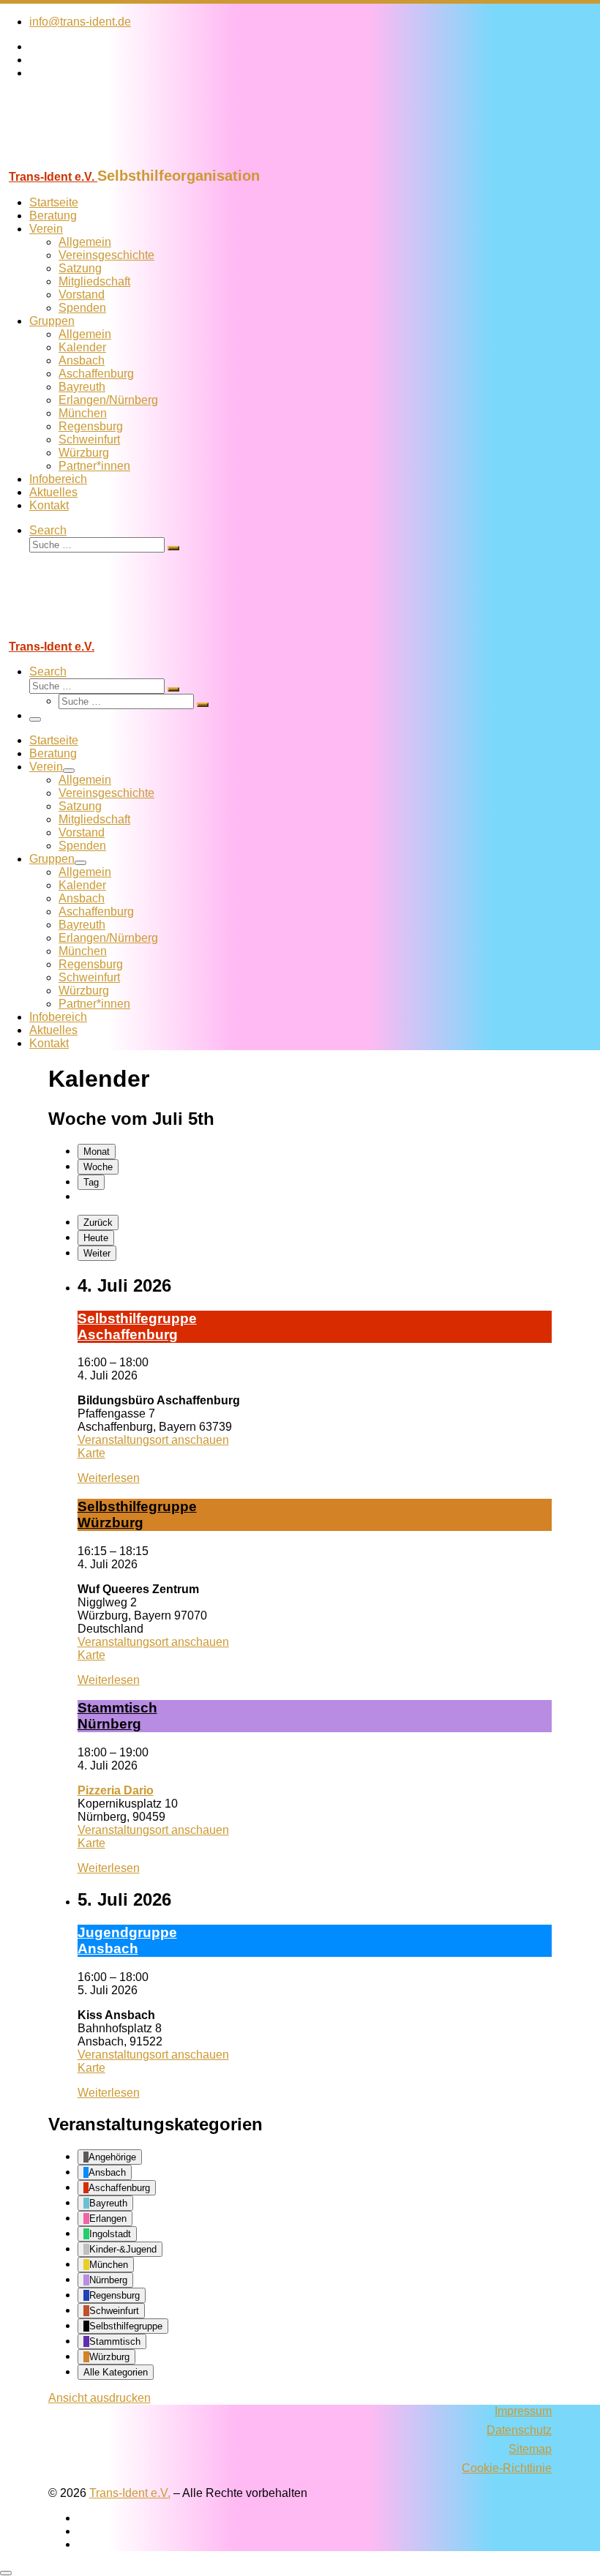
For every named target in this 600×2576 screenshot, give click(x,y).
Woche (98, 1167)
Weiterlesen (109, 1478)
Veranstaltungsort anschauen (153, 1440)
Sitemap (530, 2449)
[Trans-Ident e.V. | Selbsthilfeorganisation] (91, 161)
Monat (97, 1152)
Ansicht (100, 2398)
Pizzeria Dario (116, 1790)
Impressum (523, 2411)
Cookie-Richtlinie (507, 2468)
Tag (91, 1182)
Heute (96, 1238)
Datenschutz (519, 2430)
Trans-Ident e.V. (130, 2493)
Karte (91, 1453)
